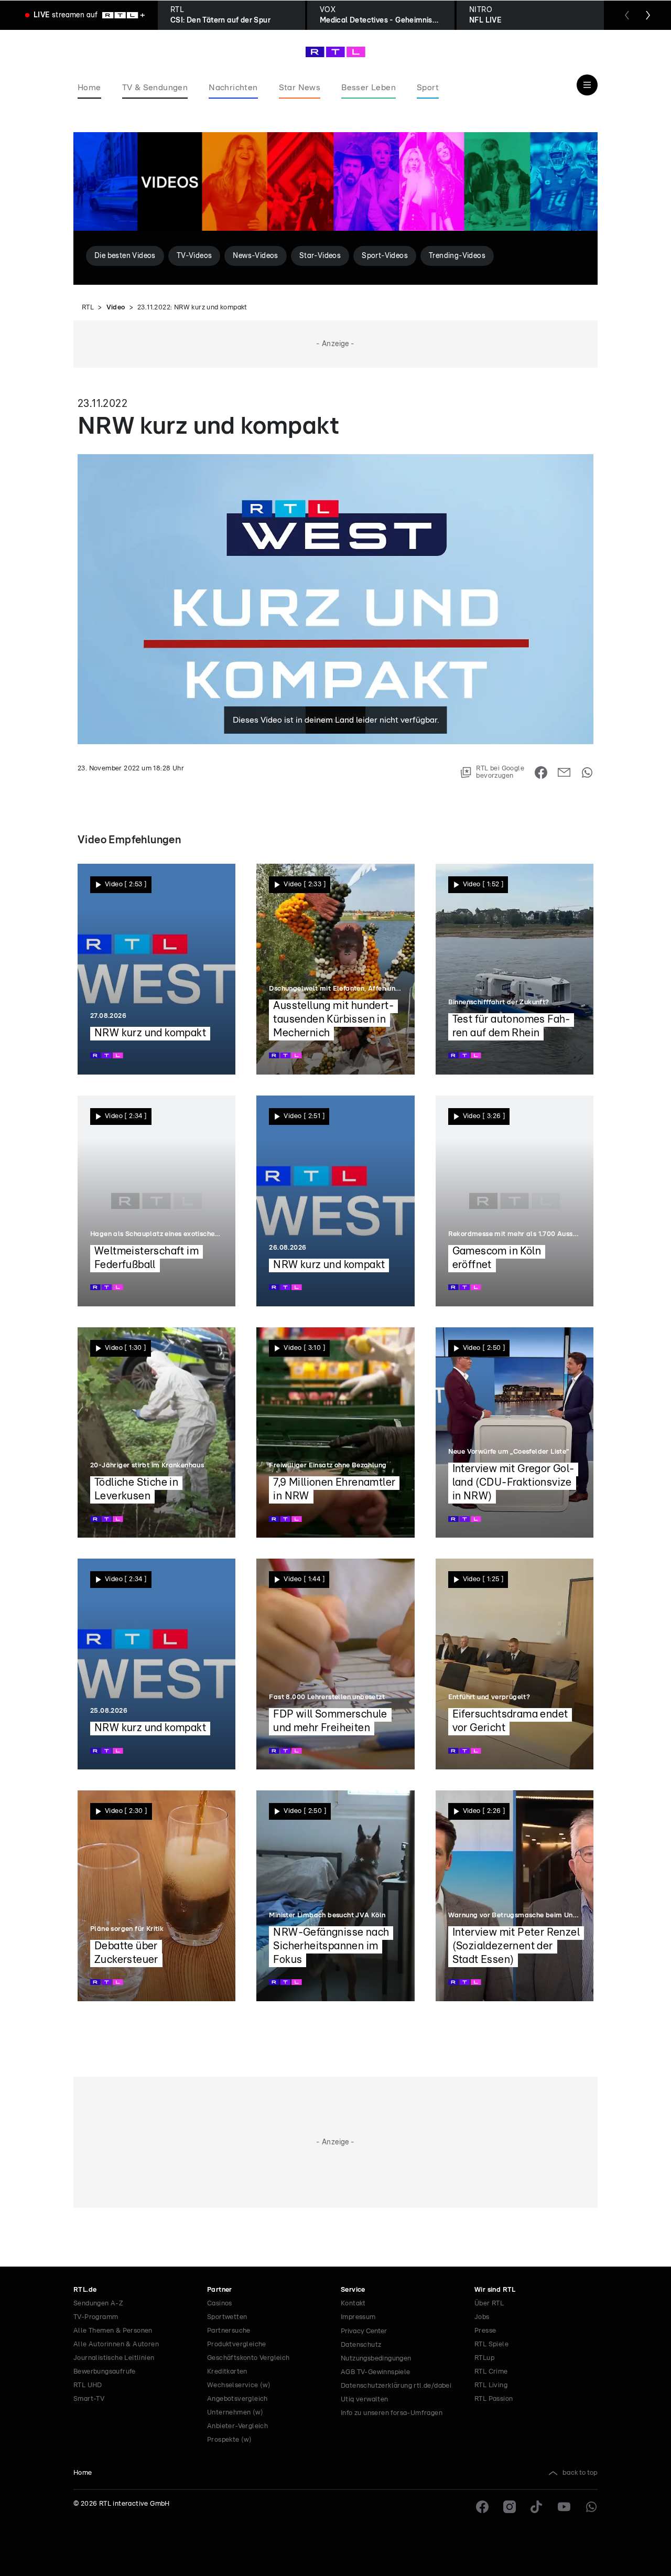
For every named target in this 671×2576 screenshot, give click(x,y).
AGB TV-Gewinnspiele (376, 2372)
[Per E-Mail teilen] (564, 772)
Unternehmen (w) (235, 2413)
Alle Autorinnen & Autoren (116, 2344)
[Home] (335, 52)
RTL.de (85, 2290)
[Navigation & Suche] (587, 85)
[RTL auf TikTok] (537, 2507)
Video (116, 308)
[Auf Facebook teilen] (541, 772)
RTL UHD (88, 2385)
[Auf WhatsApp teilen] (587, 772)
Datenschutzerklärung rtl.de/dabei (396, 2386)
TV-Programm (96, 2317)
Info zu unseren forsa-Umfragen (392, 2413)
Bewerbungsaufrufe (105, 2372)
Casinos (220, 2304)
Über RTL (489, 2304)
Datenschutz (361, 2345)
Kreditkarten (227, 2372)
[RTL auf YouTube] (564, 2507)
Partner (220, 2290)
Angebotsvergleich (237, 2399)
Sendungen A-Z (98, 2304)
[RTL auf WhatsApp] (591, 2507)
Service (353, 2290)
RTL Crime (491, 2372)
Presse (485, 2331)
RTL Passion (494, 2399)
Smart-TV (89, 2399)
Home (83, 2473)
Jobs (482, 2317)
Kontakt (353, 2304)
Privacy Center (364, 2331)
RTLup (484, 2358)
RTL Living (491, 2385)
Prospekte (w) (229, 2440)
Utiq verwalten (365, 2400)
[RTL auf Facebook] (482, 2507)
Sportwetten (227, 2317)
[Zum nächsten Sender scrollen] (648, 15)
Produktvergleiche (237, 2344)
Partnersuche (229, 2331)
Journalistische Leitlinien (114, 2358)
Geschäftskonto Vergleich (248, 2358)
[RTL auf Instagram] (510, 2507)
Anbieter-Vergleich (237, 2426)
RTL (88, 308)
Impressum (358, 2317)
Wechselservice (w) (239, 2385)
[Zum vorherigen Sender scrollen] (627, 15)
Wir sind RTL (495, 2290)
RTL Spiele (491, 2344)
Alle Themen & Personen (113, 2331)
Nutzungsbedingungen (376, 2359)
